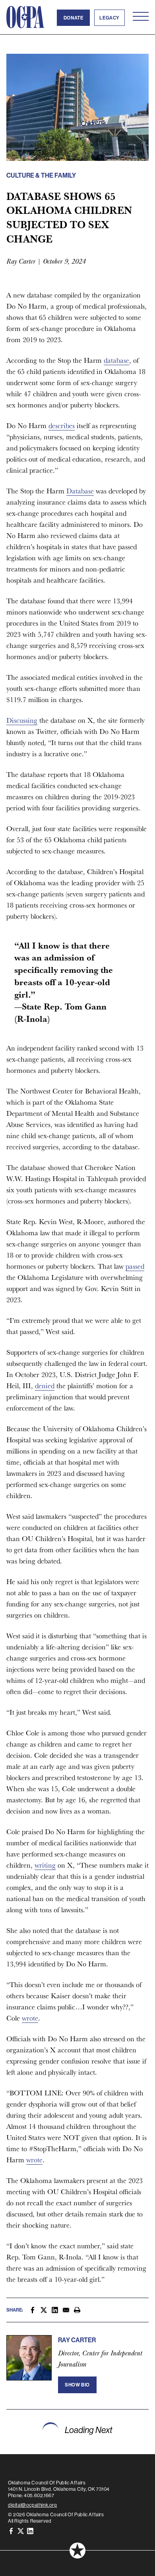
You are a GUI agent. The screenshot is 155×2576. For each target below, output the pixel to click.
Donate (74, 18)
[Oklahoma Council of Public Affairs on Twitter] (21, 2530)
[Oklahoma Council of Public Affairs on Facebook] (11, 2530)
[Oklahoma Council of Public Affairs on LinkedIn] (30, 2530)
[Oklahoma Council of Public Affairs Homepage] (25, 17)
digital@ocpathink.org (33, 2505)
